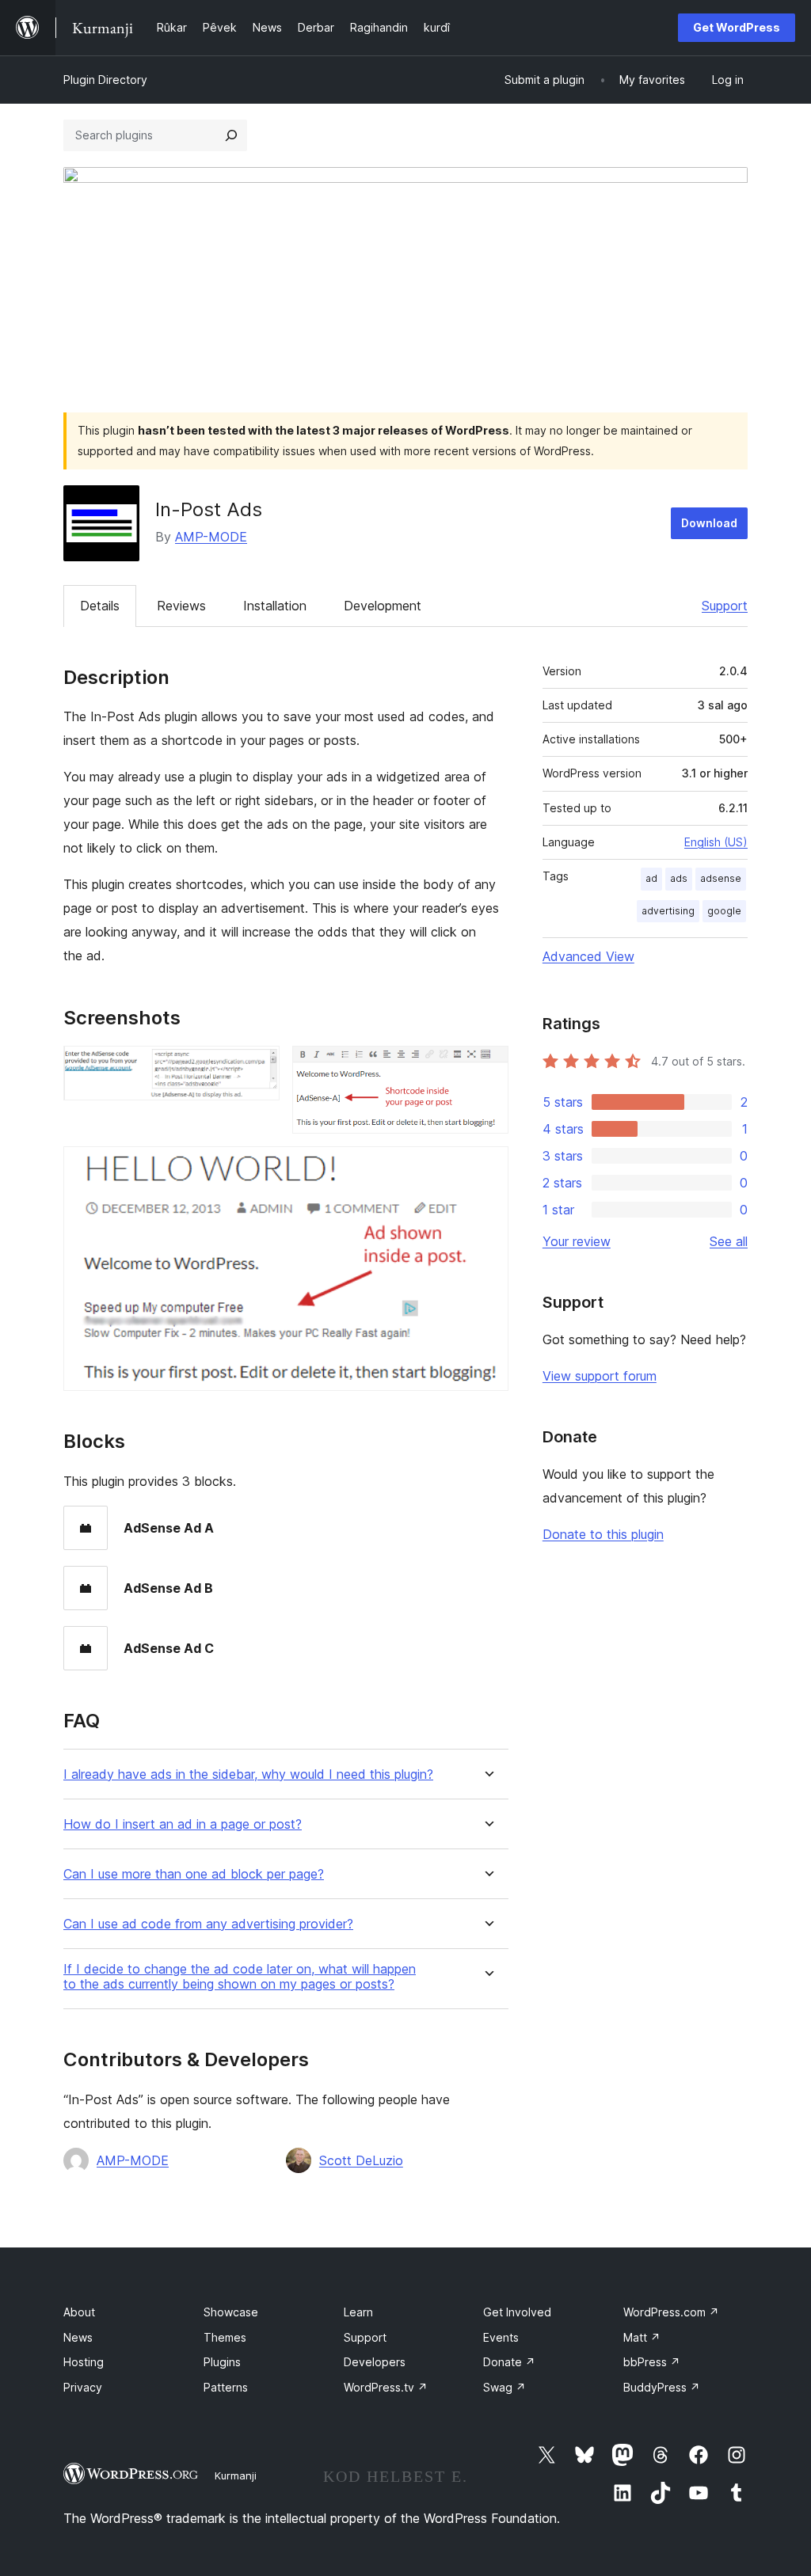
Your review (577, 1241)
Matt (642, 2337)
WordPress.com (671, 2312)
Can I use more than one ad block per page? (194, 1874)
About (79, 2312)
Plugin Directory (105, 80)
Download (709, 523)
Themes (225, 2337)
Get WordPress (737, 27)
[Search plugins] (231, 135)
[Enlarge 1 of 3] (258, 1067)
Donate (509, 2362)
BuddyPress (662, 2387)
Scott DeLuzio (361, 2160)
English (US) (716, 842)
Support (725, 606)
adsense (721, 878)
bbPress (652, 2362)
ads (679, 878)
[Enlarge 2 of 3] (487, 1067)
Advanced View (588, 956)
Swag (504, 2387)
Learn (358, 2312)
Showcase (231, 2312)
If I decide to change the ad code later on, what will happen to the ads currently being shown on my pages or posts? (240, 1977)
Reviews (181, 606)
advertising (668, 911)
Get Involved (517, 2312)
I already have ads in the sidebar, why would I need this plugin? (248, 1774)
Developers (375, 2362)
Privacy (83, 2387)
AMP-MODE (211, 537)
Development (383, 606)
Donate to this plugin (603, 1534)
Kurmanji (236, 2475)
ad (651, 878)
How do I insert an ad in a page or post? (183, 1824)
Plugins (222, 2362)
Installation (275, 606)
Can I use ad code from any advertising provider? (208, 1924)
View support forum (600, 1376)
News (78, 2337)
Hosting (84, 2362)
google (724, 911)
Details (100, 606)
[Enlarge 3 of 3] (487, 1168)
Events (501, 2337)
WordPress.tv (386, 2387)
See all (729, 1241)
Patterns (226, 2387)
